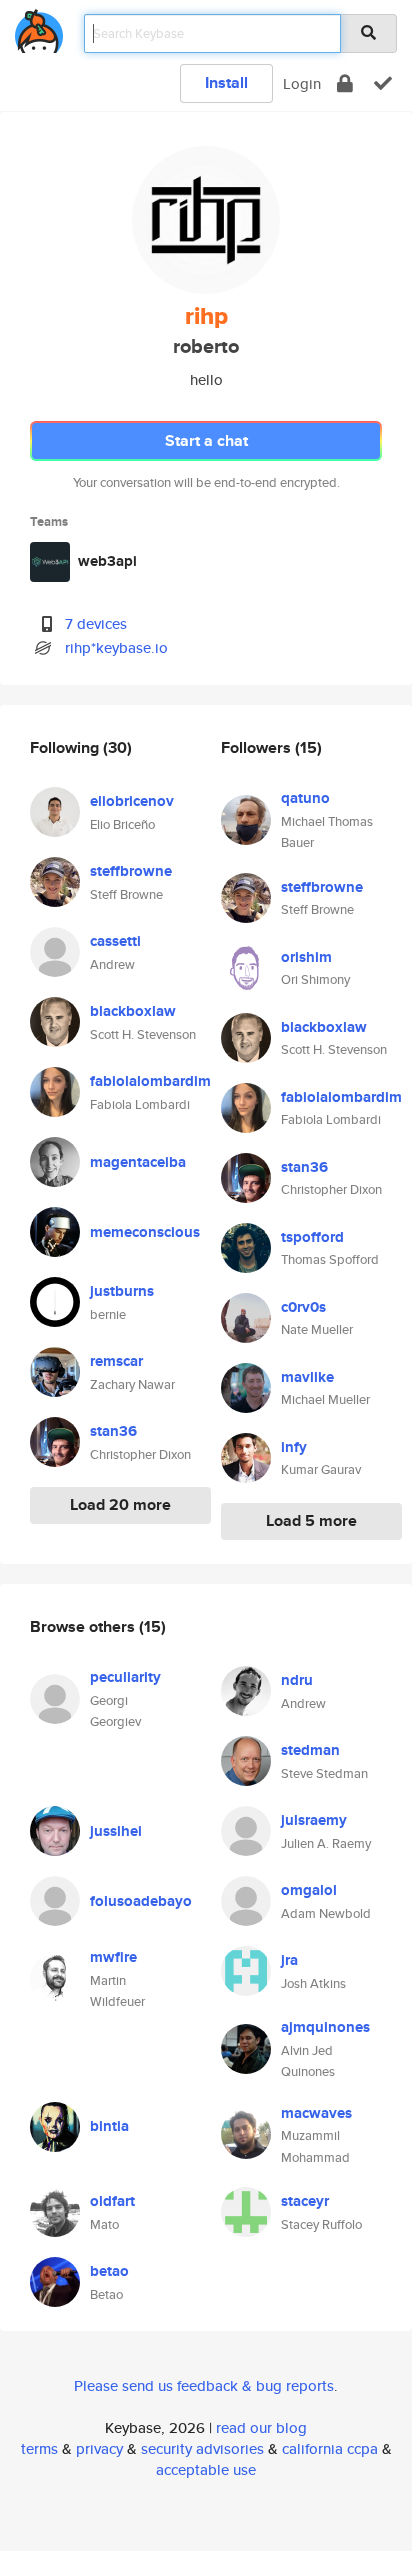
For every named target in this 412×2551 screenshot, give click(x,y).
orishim (306, 957)
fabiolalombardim (150, 1081)
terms (39, 2448)
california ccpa (330, 2448)
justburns (122, 1291)
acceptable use (206, 2469)
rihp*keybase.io (116, 647)
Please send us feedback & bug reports (204, 2385)
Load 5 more (311, 1520)
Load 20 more (120, 1504)
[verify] (383, 83)
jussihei (116, 1831)
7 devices (96, 623)
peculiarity (125, 1677)
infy (294, 1447)
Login (302, 83)
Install (226, 82)
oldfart (112, 2201)
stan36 (113, 1431)
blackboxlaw (133, 1011)
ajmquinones (325, 2027)
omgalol (309, 1890)
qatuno (305, 798)
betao (109, 2271)
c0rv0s (303, 1307)
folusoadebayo (141, 1901)
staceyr (305, 2201)
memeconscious (145, 1232)
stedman (310, 1750)
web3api (107, 561)
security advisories (202, 2448)
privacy (99, 2448)
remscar (116, 1361)
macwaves (316, 2113)
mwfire (113, 1957)
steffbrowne (131, 871)
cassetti (115, 941)
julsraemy (314, 1820)
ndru (297, 1680)
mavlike (307, 1377)
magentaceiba (138, 1162)
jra (289, 1960)
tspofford (312, 1237)
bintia (109, 2126)
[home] (39, 27)
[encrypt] (345, 83)
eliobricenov (132, 801)
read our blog (261, 2427)
